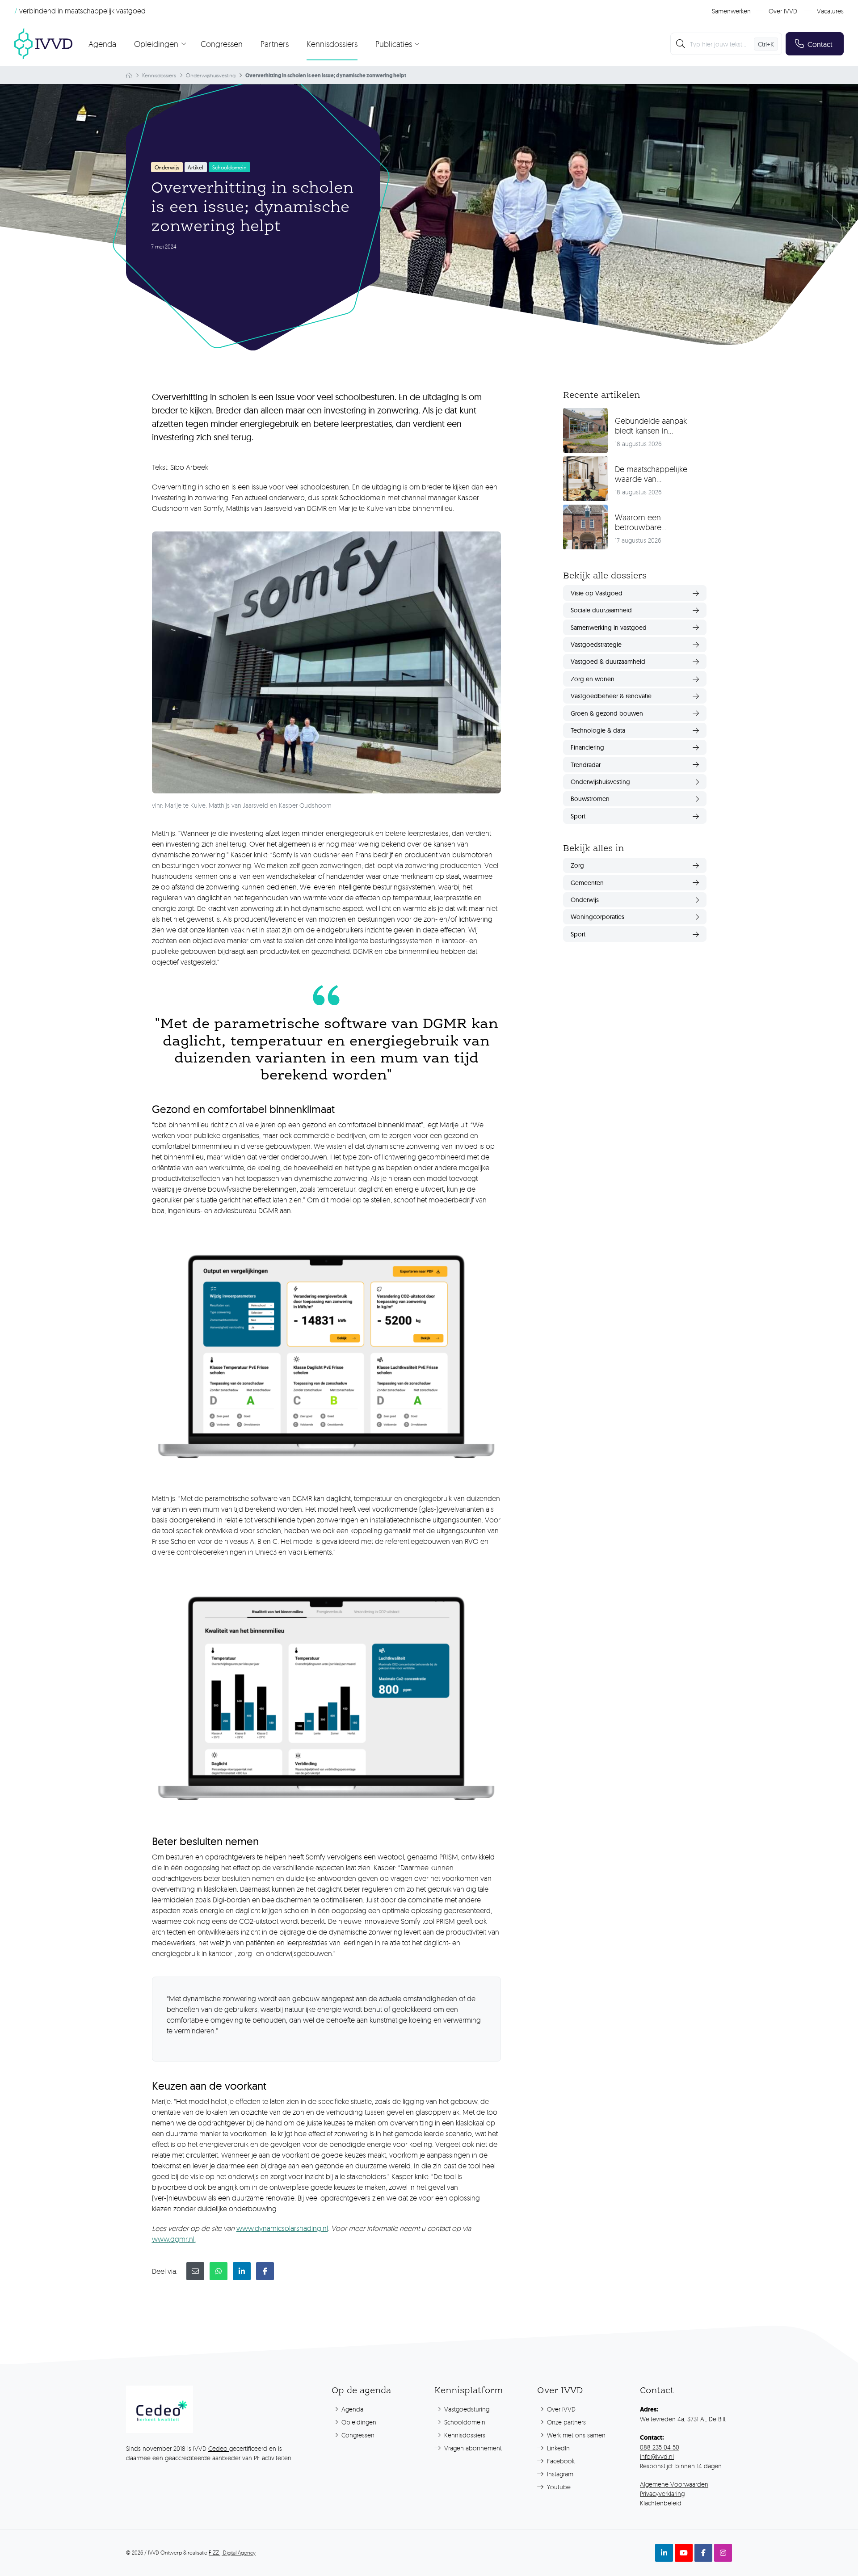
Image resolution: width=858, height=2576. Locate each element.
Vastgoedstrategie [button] (596, 645)
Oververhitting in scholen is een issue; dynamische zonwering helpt (326, 76)
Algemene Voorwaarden (674, 2484)
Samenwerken (731, 11)
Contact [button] (820, 44)
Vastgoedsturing (466, 2409)
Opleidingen (358, 2422)
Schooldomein (464, 2422)
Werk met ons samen (575, 2435)
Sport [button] (578, 816)
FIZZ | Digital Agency (232, 2553)
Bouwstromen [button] (590, 799)
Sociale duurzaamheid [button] (601, 610)
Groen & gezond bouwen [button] (607, 713)
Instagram (559, 2474)
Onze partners (566, 2422)
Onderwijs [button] (585, 900)
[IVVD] (43, 44)
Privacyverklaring (662, 2494)
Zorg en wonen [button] (593, 679)
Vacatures (830, 11)
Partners (275, 44)
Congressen (222, 44)
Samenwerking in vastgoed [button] (609, 628)
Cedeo (219, 2448)
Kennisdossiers (332, 44)
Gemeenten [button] (587, 883)
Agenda (102, 44)
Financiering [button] (587, 747)
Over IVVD (783, 11)
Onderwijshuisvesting (211, 75)
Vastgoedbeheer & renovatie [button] (611, 696)
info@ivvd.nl (657, 2456)
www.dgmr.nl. (174, 2239)
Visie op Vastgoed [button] (597, 593)
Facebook (560, 2461)
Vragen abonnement (472, 2448)
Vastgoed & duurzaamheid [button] (608, 662)
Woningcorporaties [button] (597, 917)
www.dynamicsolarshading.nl (282, 2228)
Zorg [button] (577, 865)
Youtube (558, 2487)
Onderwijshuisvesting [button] (600, 782)
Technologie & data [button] (598, 730)
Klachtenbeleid (661, 2503)
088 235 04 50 (660, 2447)
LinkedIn (557, 2448)
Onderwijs (167, 167)
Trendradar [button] (586, 765)
